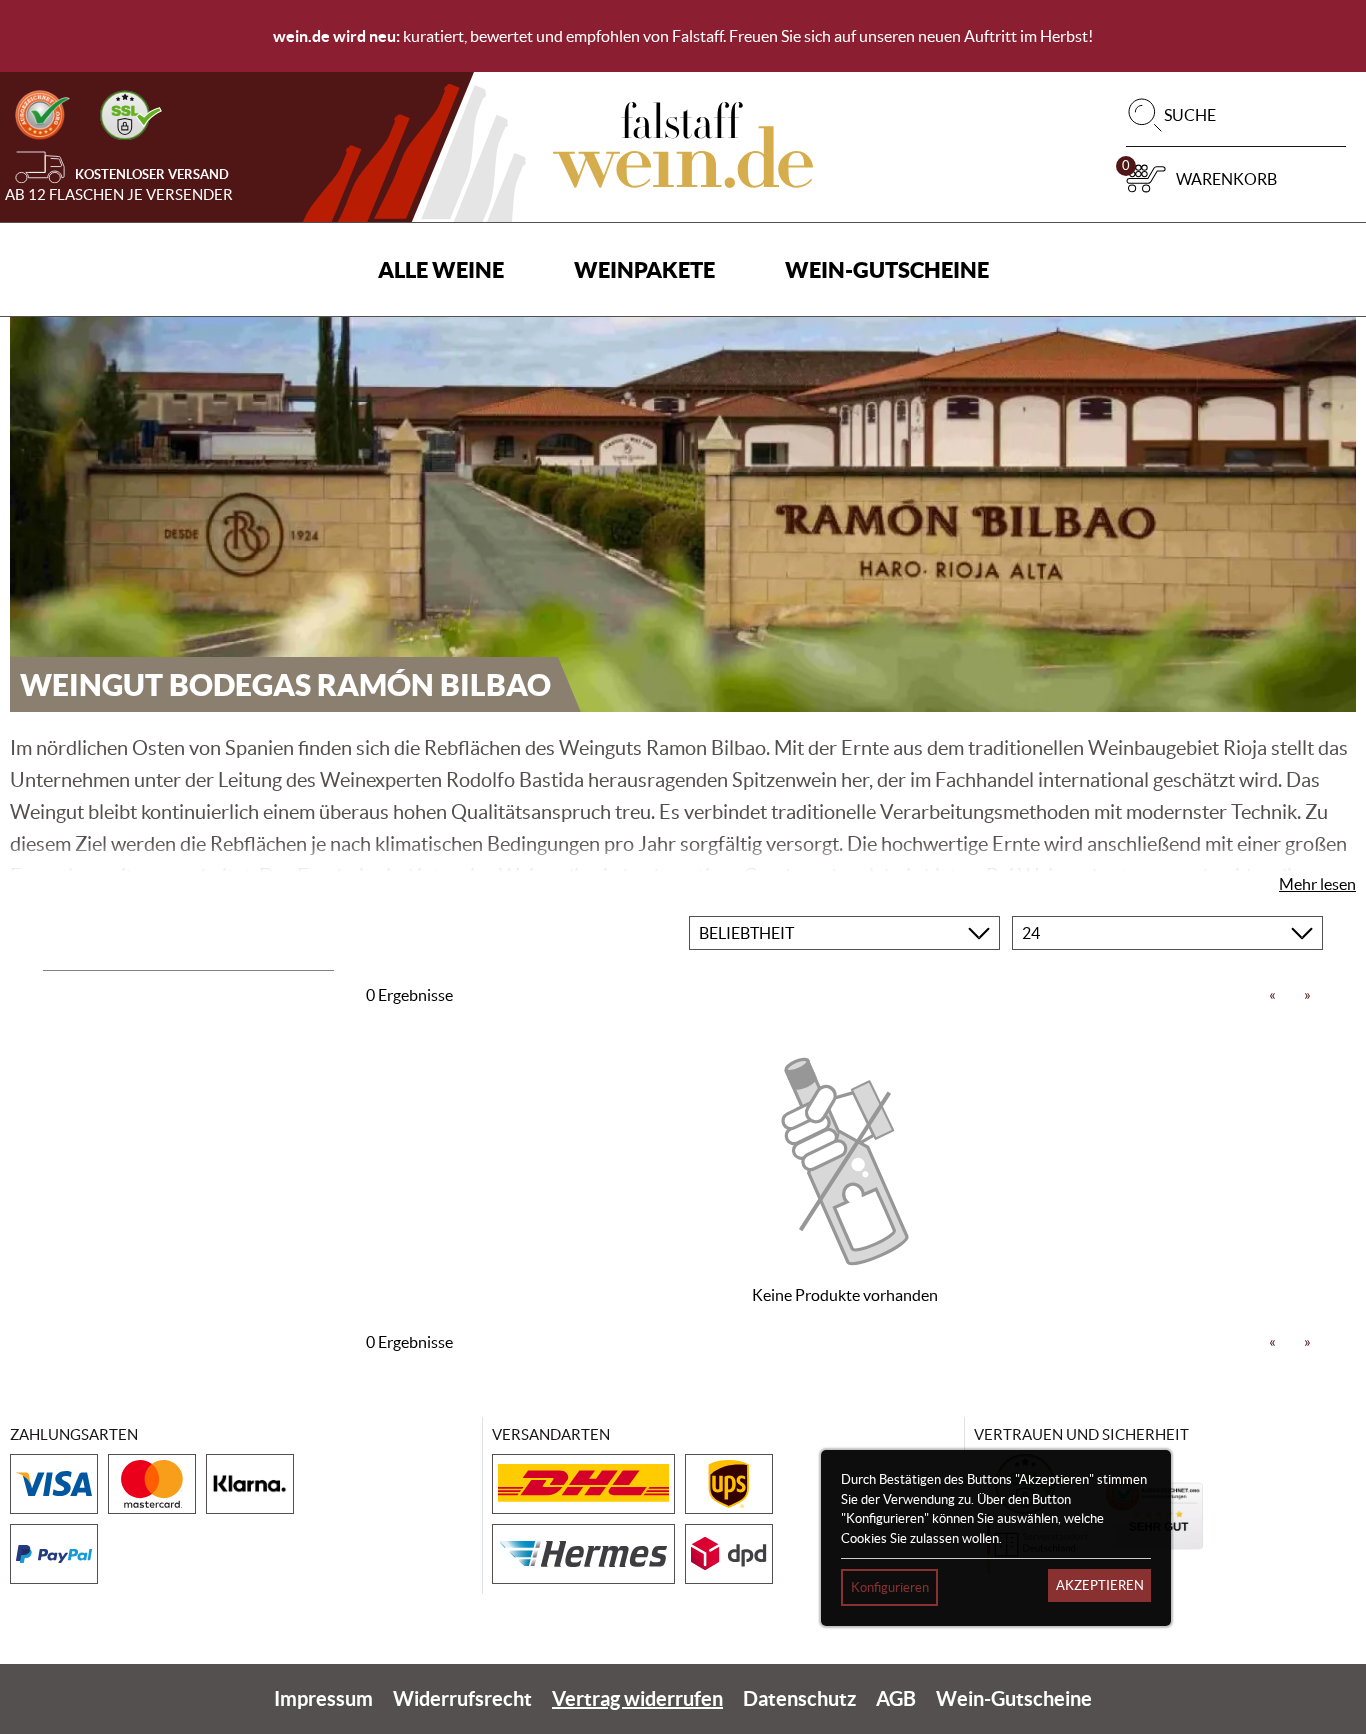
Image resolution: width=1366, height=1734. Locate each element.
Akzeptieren (1100, 1585)
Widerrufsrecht (462, 1698)
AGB (896, 1698)
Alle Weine (441, 269)
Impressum (323, 1698)
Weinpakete (644, 269)
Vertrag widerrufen (637, 1698)
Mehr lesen (1317, 884)
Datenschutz (799, 1698)
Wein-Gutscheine (887, 269)
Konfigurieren (890, 1587)
